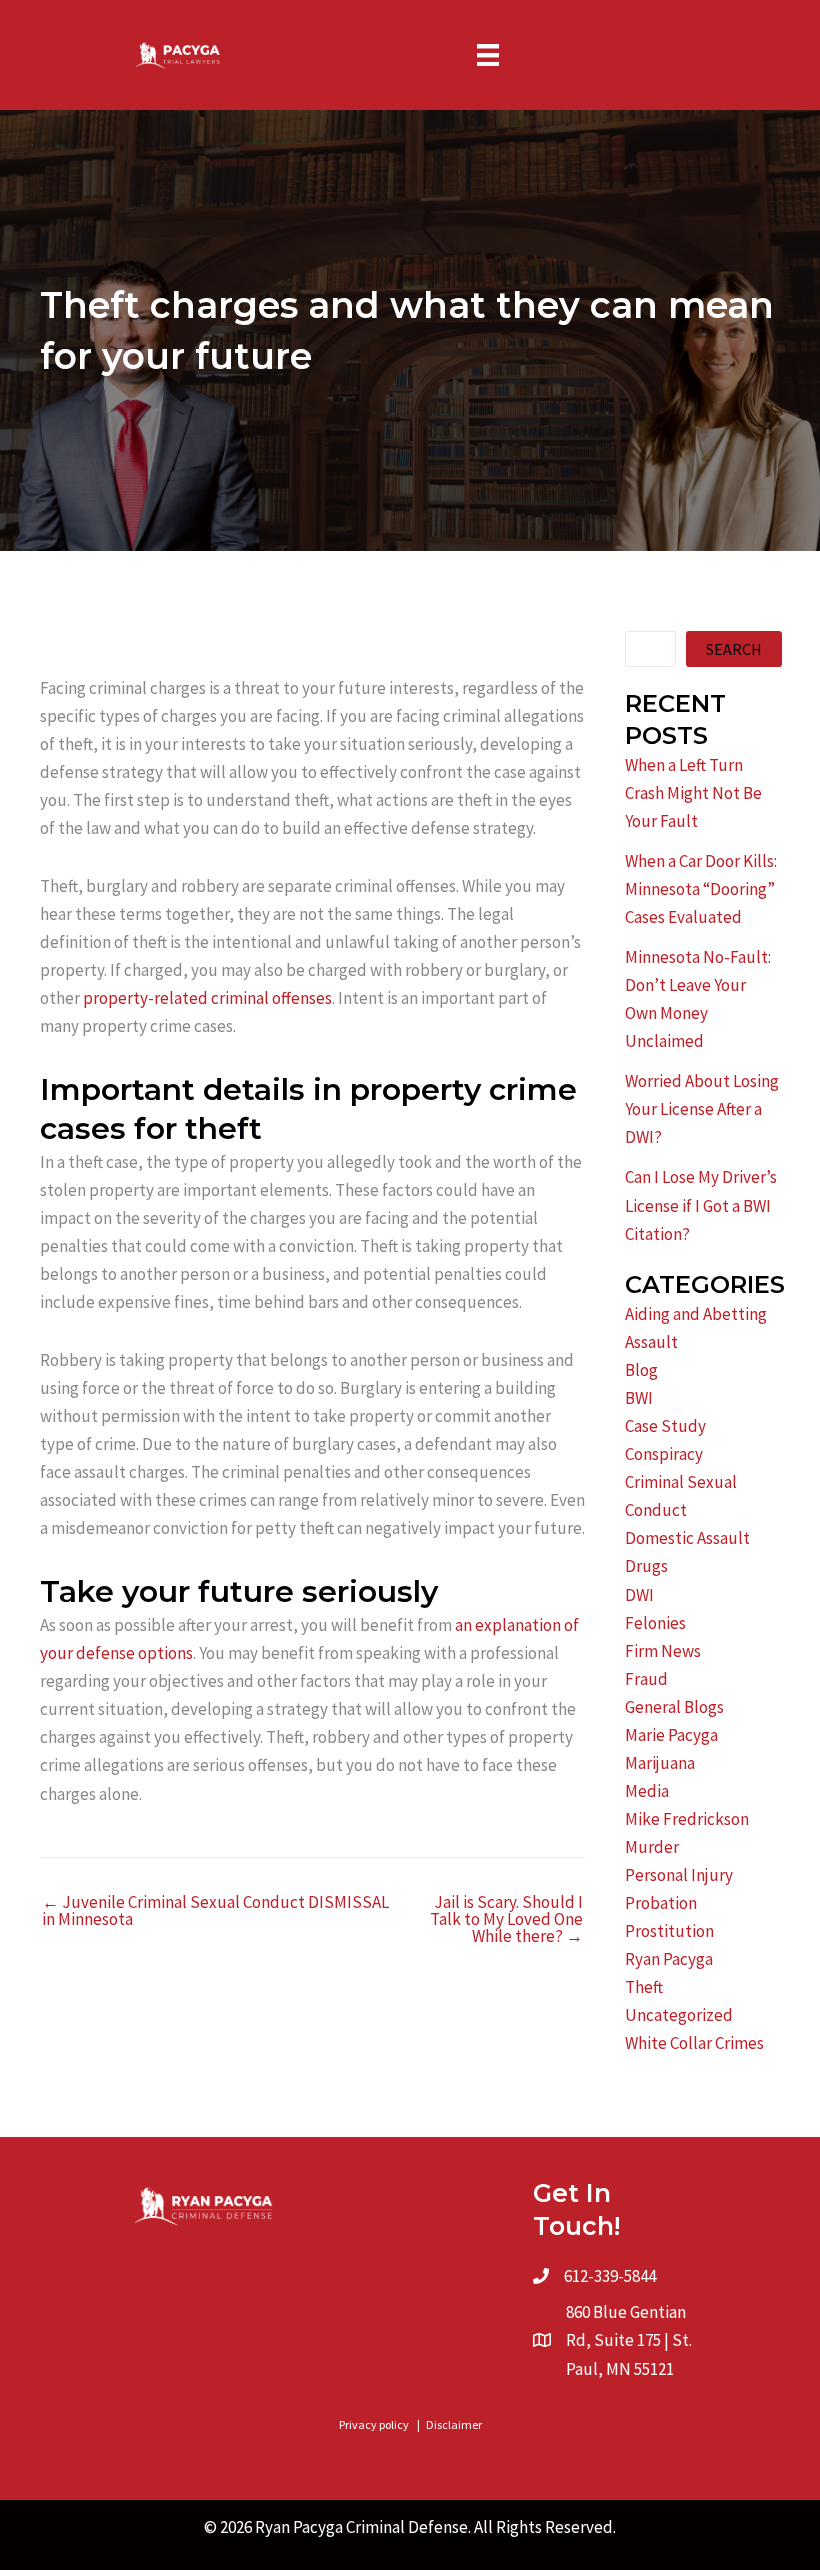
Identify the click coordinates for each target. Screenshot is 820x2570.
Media (647, 1791)
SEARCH (734, 649)
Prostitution (669, 1931)
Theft (644, 1987)
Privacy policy (374, 2424)
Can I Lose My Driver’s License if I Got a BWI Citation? (701, 1205)
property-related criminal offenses (207, 998)
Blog (641, 1370)
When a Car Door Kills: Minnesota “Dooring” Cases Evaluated (701, 889)
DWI (639, 1595)
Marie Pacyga (671, 1735)
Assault (651, 1342)
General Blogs (674, 1707)
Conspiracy (664, 1454)
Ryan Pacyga (669, 1959)
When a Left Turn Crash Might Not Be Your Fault (693, 793)
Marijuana (660, 1763)
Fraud (646, 1679)
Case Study (665, 1426)
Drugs (646, 1566)
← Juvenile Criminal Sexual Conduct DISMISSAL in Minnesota (215, 1911)
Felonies (655, 1623)
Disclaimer (454, 2424)
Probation (661, 1903)
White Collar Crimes (694, 2043)
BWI (639, 1398)
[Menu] (488, 55)
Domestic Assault (687, 1538)
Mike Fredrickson (687, 1819)
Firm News (663, 1651)
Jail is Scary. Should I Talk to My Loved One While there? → (506, 1919)
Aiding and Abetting (696, 1314)
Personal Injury (679, 1875)
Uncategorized (679, 2015)
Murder (652, 1847)
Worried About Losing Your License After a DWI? (702, 1109)
